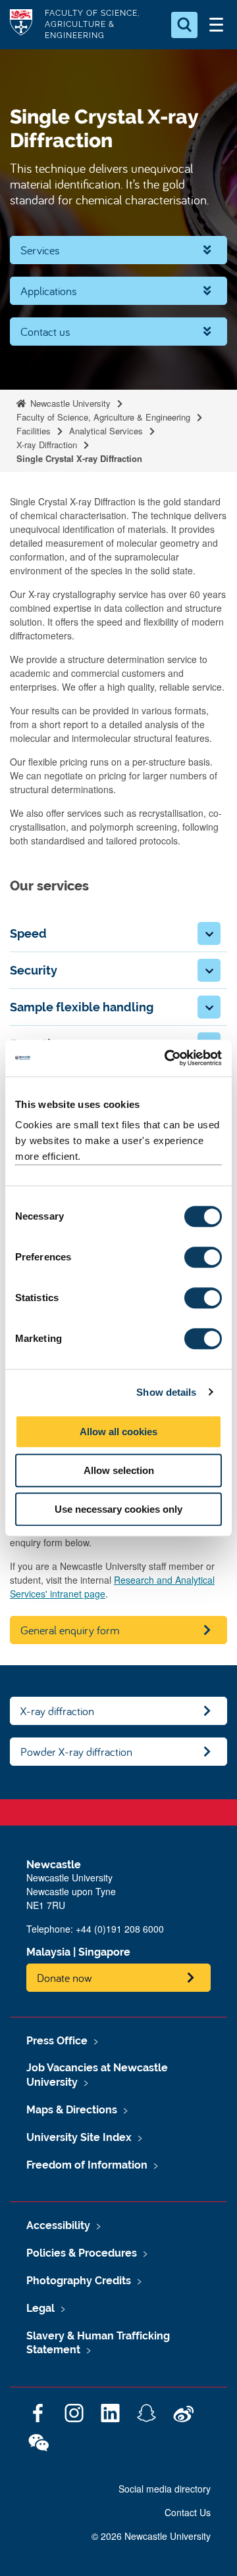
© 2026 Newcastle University (151, 2536)
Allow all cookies (118, 1432)
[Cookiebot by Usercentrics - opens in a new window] (167, 1058)
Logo (21, 25)
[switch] (203, 1257)
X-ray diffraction (57, 1711)
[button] (209, 933)
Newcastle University (69, 403)
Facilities (34, 431)
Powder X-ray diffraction (76, 1752)
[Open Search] (184, 25)
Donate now (65, 1978)
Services (40, 250)
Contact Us (188, 2512)
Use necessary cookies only (118, 1509)
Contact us (45, 332)
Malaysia (48, 1952)
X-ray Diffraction (47, 445)
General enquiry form (70, 1630)
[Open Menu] (216, 25)
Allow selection (119, 1470)
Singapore (104, 1952)
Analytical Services (106, 431)
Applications (49, 291)
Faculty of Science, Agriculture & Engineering (103, 417)
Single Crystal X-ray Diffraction (79, 458)
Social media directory (165, 2489)
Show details (166, 1392)
